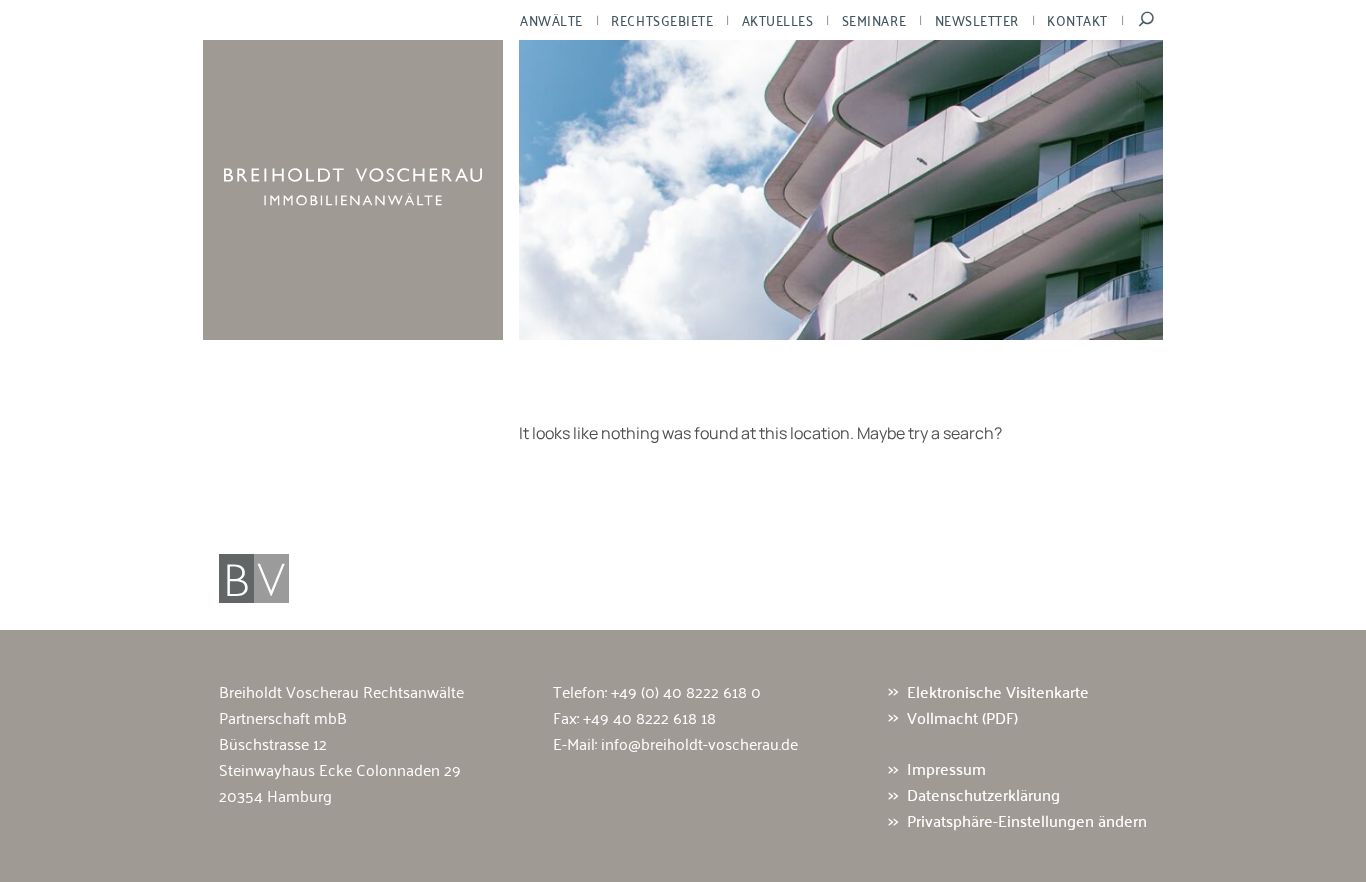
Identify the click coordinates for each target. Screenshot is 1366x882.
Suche (1146, 20)
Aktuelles (778, 20)
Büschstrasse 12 (273, 743)
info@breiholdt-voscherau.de (699, 743)
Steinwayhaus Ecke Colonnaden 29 (340, 769)
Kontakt (1077, 20)
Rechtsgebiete (662, 20)
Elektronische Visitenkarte (998, 691)
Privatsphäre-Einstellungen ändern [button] (1027, 821)
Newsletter (977, 20)
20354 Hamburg (275, 795)
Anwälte (551, 20)
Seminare (874, 20)
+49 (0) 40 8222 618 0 (686, 691)
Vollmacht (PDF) (962, 717)
